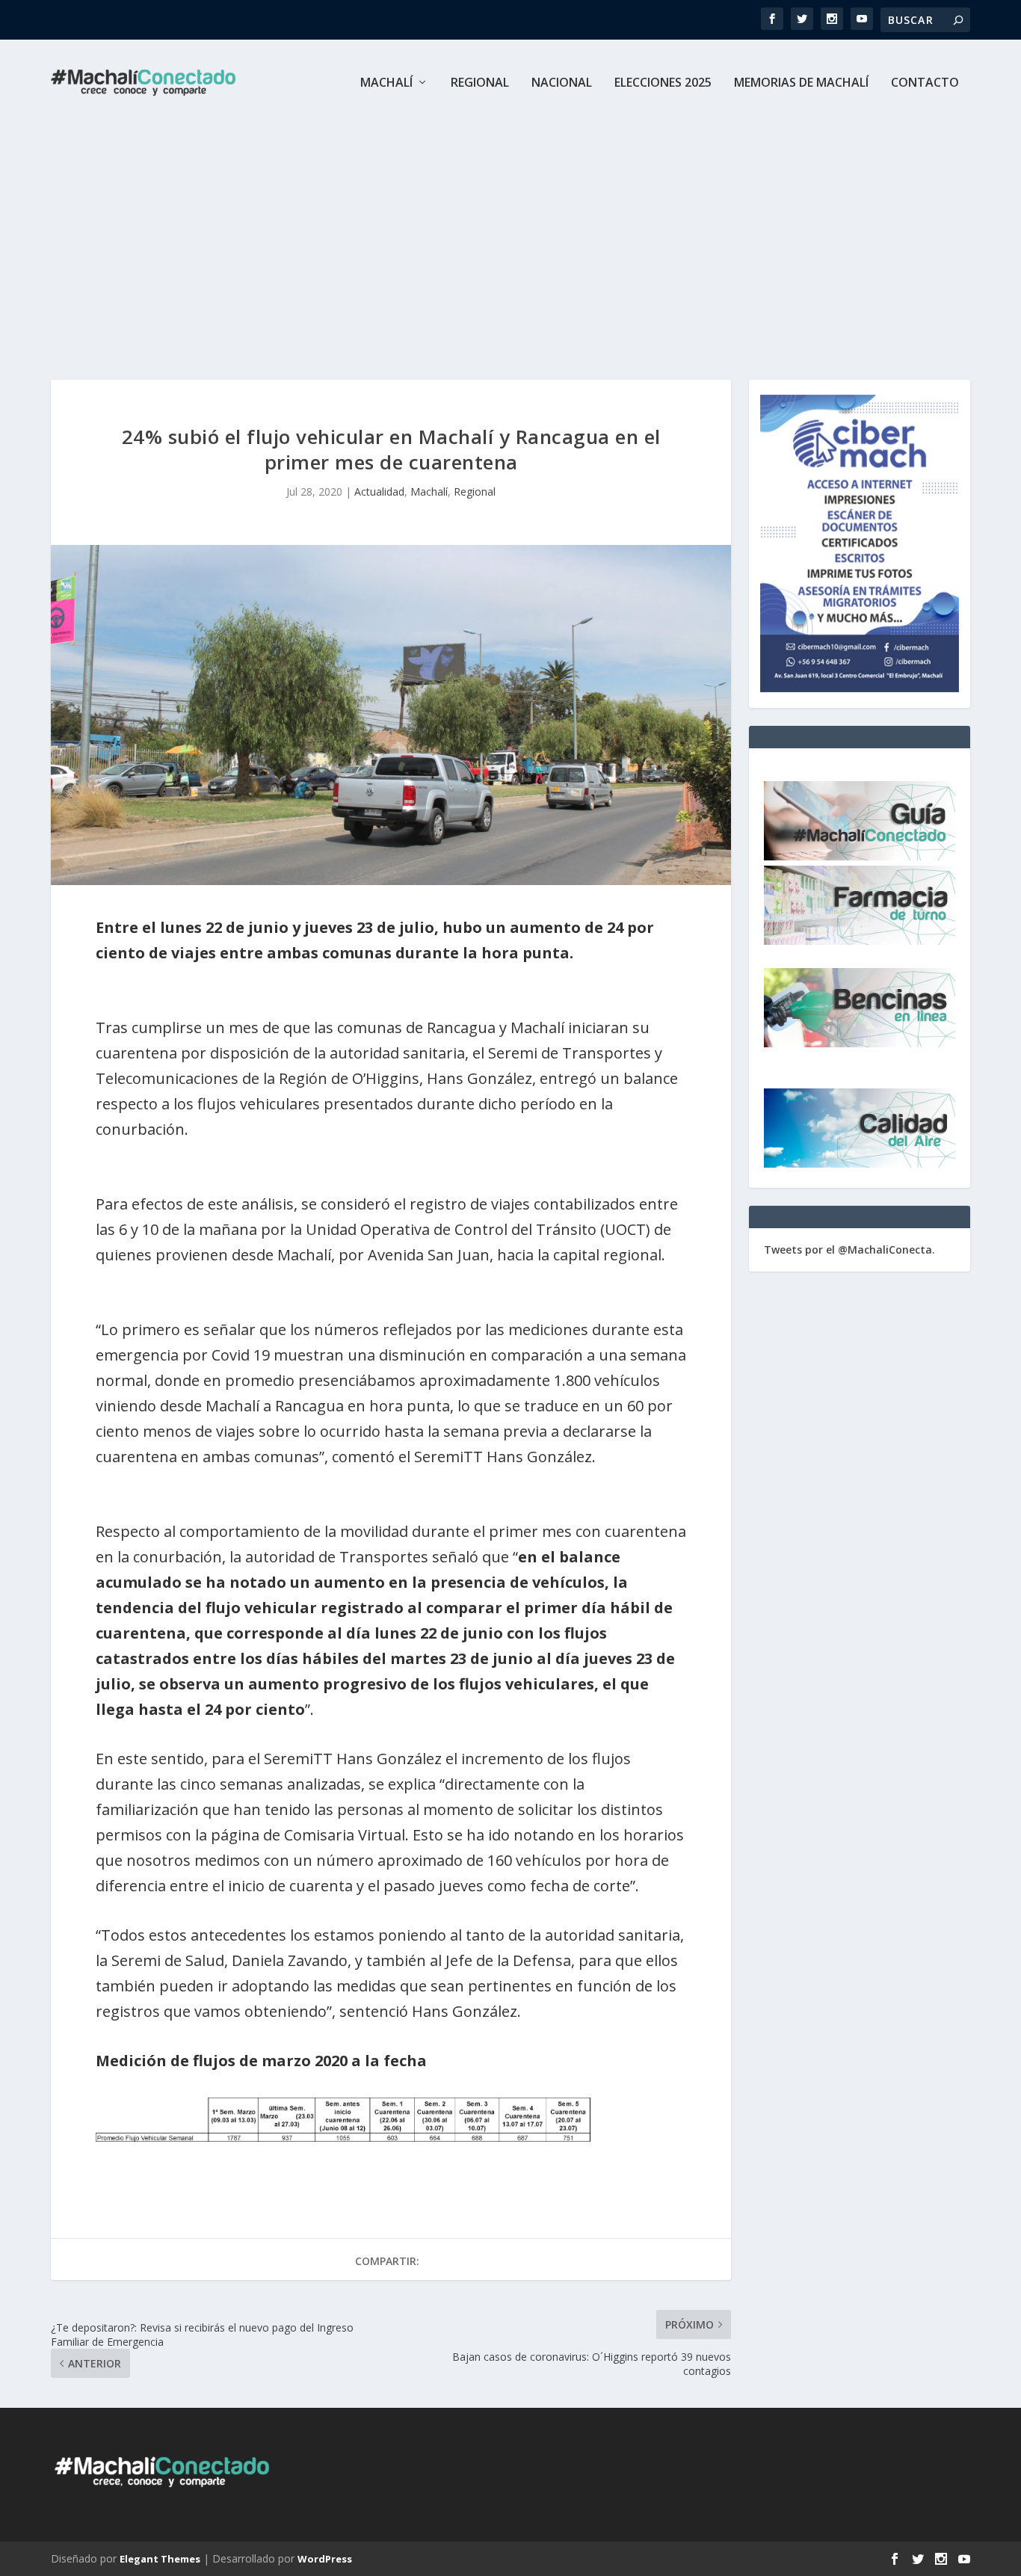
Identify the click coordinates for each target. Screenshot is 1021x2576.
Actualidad (379, 492)
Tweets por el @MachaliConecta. (849, 1250)
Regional (480, 83)
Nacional (562, 83)
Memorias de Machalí (801, 83)
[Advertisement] (510, 238)
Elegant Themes (160, 2559)
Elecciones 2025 (663, 83)
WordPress (325, 2559)
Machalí (386, 83)
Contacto (925, 83)
